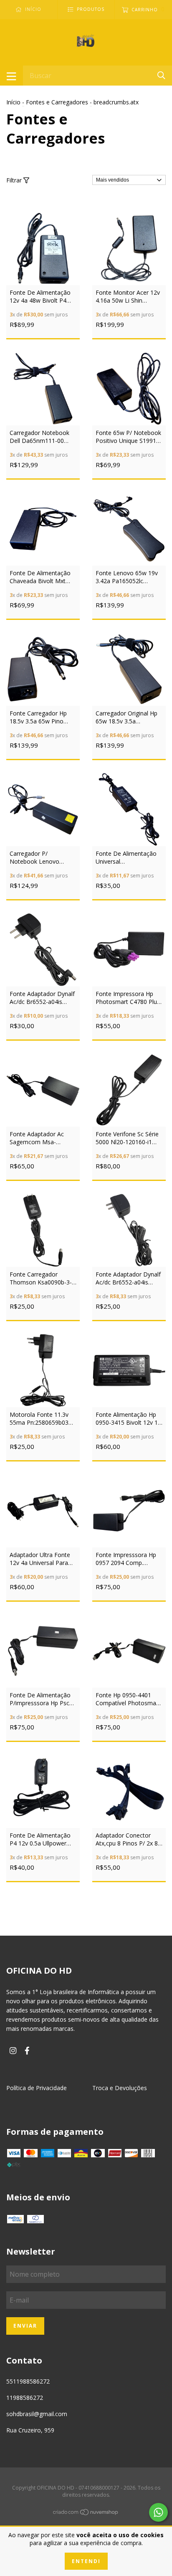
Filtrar (15, 180)
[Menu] (11, 76)
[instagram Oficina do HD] (13, 2051)
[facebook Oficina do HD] (27, 2051)
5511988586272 (28, 2381)
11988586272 (25, 2398)
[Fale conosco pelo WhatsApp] (158, 2512)
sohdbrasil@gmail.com (37, 2414)
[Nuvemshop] (86, 2513)
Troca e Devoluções (120, 2088)
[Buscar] (161, 75)
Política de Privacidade (37, 2088)
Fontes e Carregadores (57, 102)
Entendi (86, 2561)
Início (13, 102)
